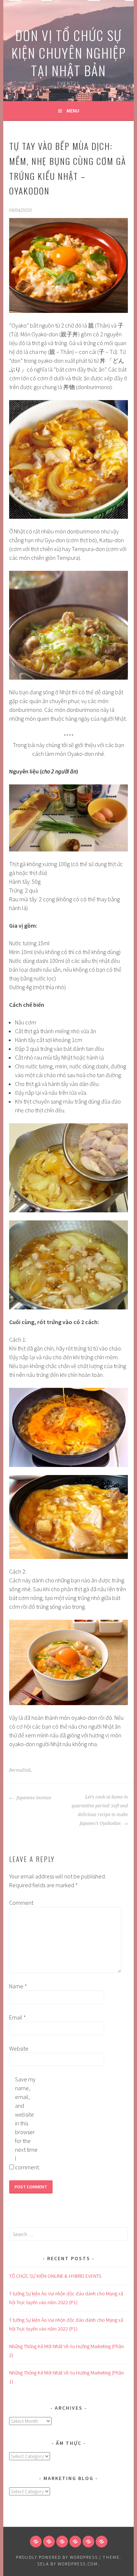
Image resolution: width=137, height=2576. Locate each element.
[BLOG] (62, 2542)
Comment (21, 1903)
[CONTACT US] (75, 2542)
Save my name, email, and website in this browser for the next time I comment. (27, 2123)
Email (18, 2017)
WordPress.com (78, 2564)
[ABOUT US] (49, 2542)
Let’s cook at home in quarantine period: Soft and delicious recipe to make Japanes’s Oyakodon (100, 1810)
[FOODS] (88, 2542)
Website (19, 2048)
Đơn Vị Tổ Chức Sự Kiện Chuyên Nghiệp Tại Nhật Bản (69, 53)
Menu (73, 111)
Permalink (20, 1770)
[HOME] (36, 2542)
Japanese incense (33, 1798)
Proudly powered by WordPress (57, 2557)
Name (18, 1986)
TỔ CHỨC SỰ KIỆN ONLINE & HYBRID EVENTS (55, 2276)
